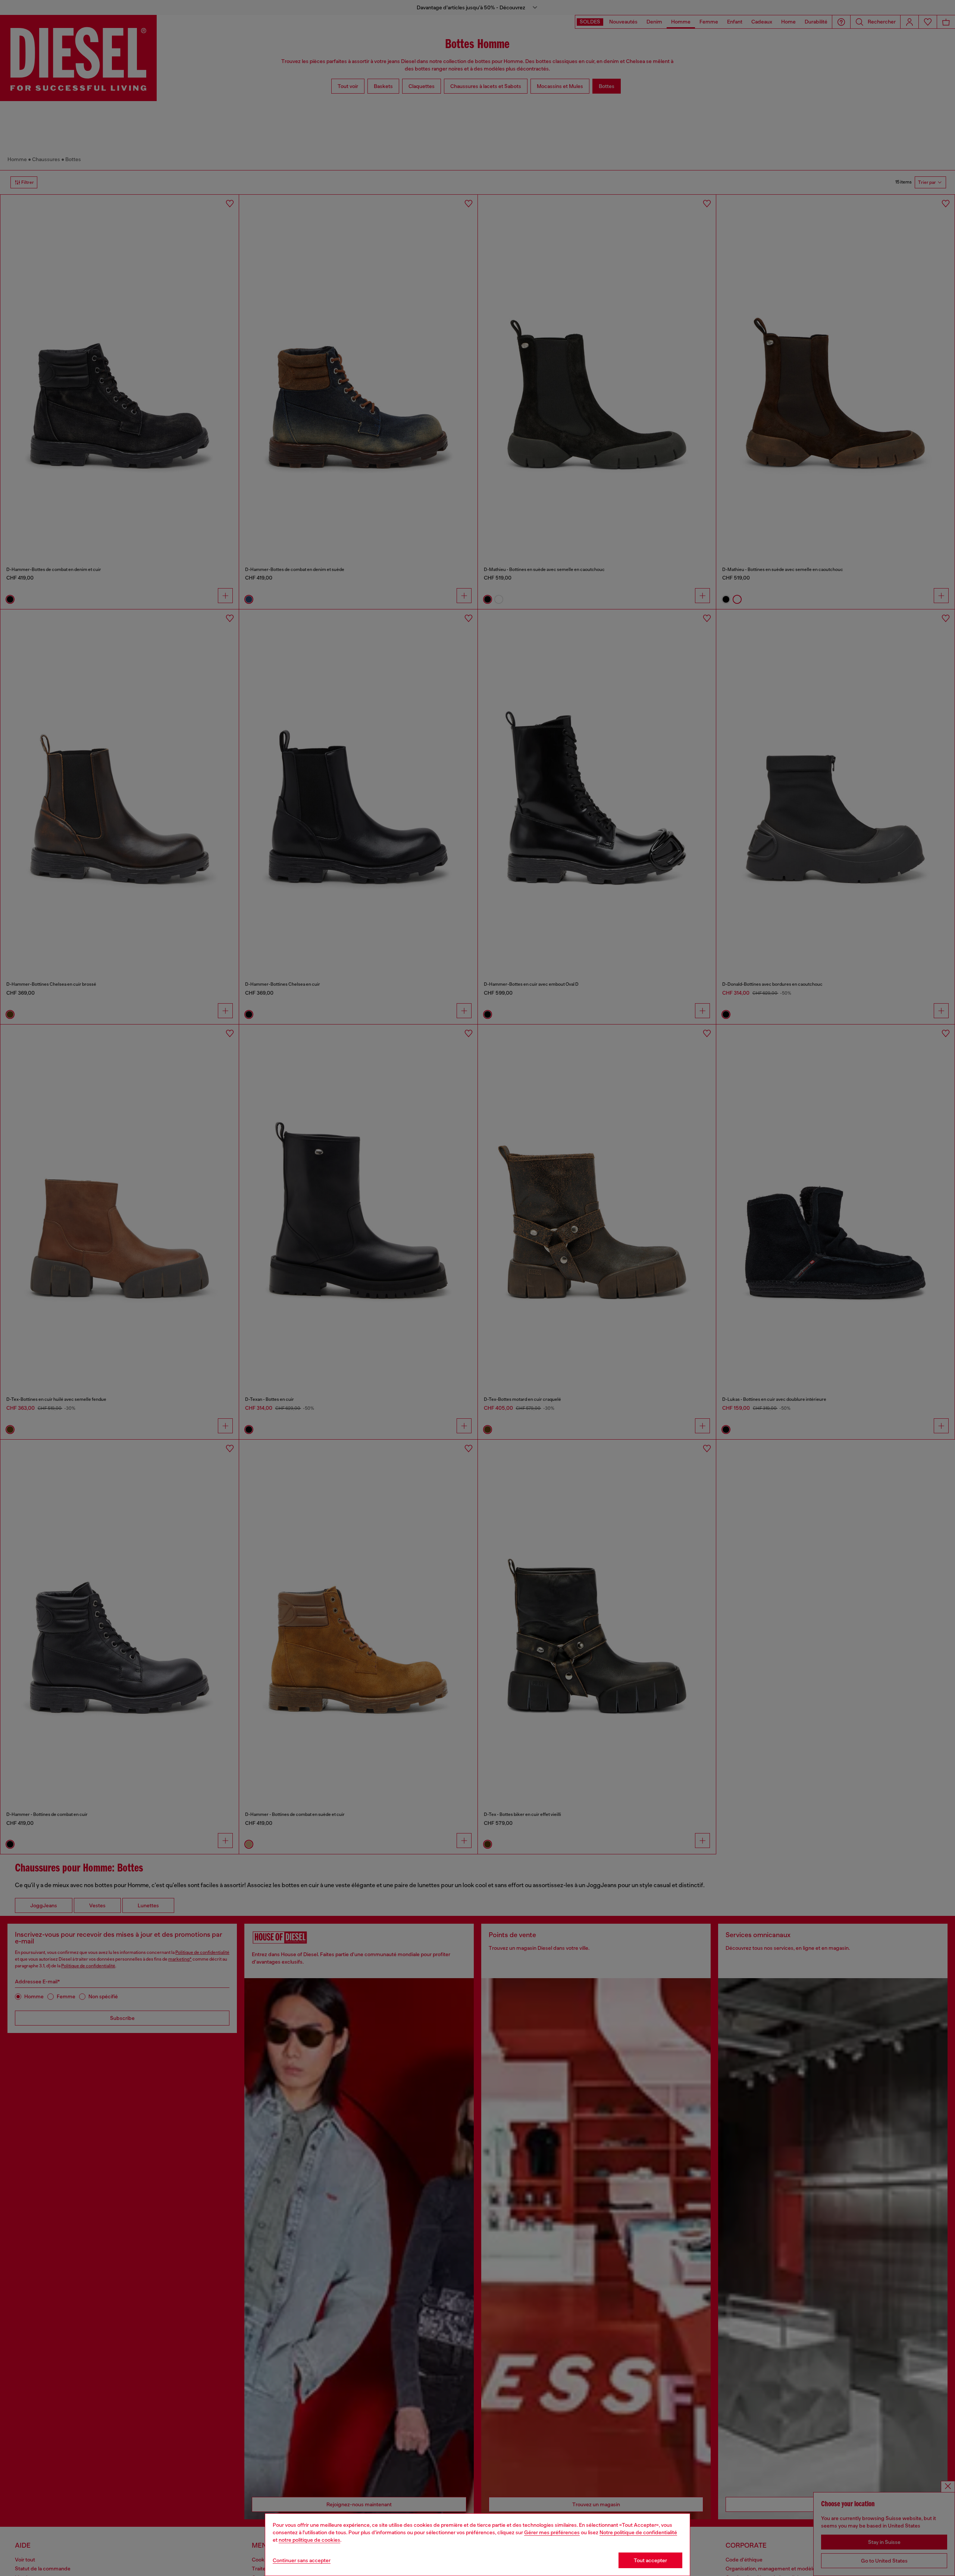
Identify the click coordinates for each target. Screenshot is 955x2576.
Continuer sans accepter (302, 2560)
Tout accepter (650, 2560)
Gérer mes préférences (552, 2532)
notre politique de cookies (309, 2540)
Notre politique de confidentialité (638, 2532)
